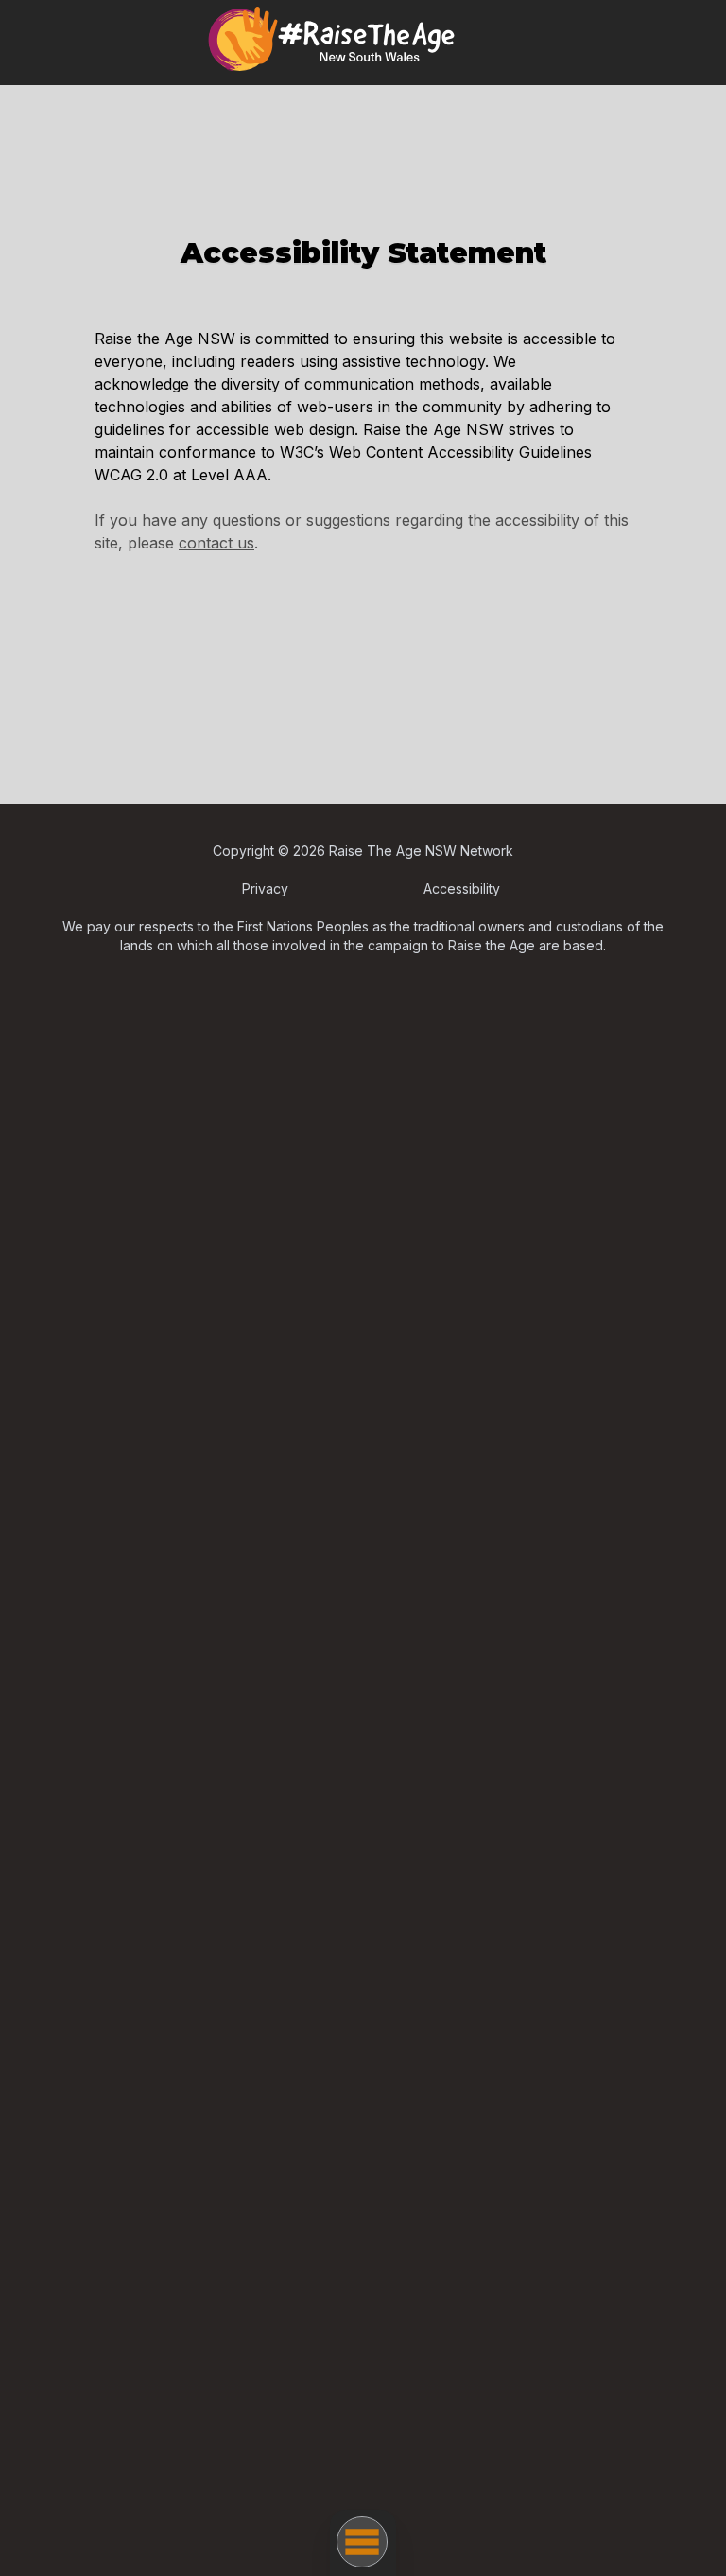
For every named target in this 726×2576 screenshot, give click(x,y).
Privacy (265, 888)
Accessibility (462, 888)
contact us (216, 543)
